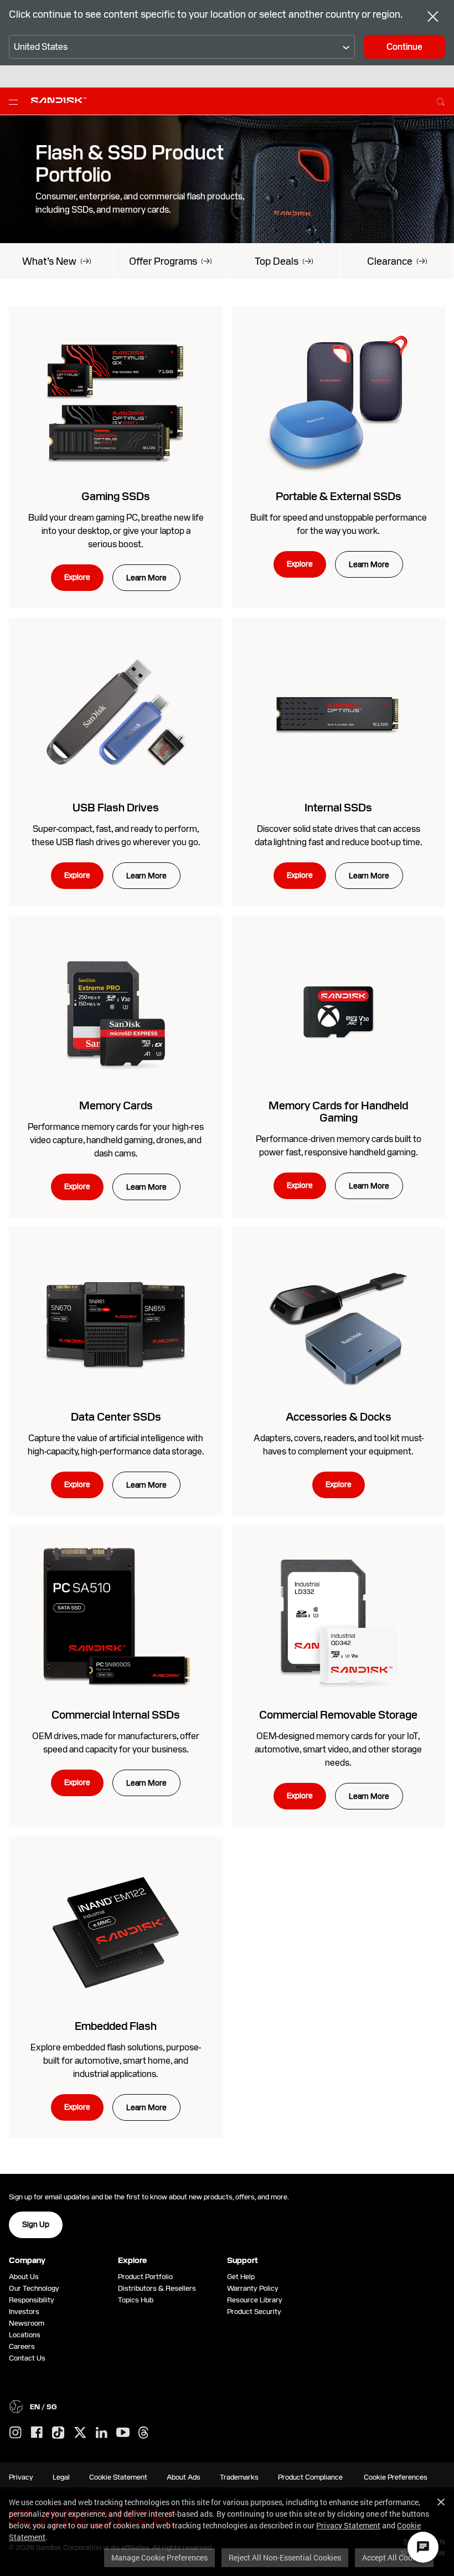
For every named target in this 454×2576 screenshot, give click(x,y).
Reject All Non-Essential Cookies (285, 2557)
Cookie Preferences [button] (396, 2477)
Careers (22, 2346)
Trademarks (239, 2477)
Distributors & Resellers (157, 2288)
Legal (61, 2477)
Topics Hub (136, 2300)
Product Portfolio (145, 2277)
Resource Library (255, 2300)
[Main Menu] (16, 101)
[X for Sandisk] (80, 2433)
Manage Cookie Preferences (159, 2557)
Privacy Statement (348, 2525)
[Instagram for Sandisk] (16, 2433)
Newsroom (27, 2323)
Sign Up (36, 2224)
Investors (24, 2312)
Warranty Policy (253, 2288)
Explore (77, 577)
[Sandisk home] (59, 100)
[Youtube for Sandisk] (123, 2433)
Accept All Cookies (394, 2557)
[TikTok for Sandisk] (58, 2433)
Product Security (254, 2312)
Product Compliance (310, 2477)
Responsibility (32, 2300)
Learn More (146, 578)
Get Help (241, 2277)
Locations (25, 2335)
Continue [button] (404, 47)
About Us (24, 2277)
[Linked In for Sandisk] (102, 2433)
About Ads (184, 2477)
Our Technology (34, 2288)
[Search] (441, 100)
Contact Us (27, 2358)
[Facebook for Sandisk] (37, 2433)
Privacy (21, 2477)
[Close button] (433, 18)
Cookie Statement (118, 2477)
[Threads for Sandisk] (143, 2433)
